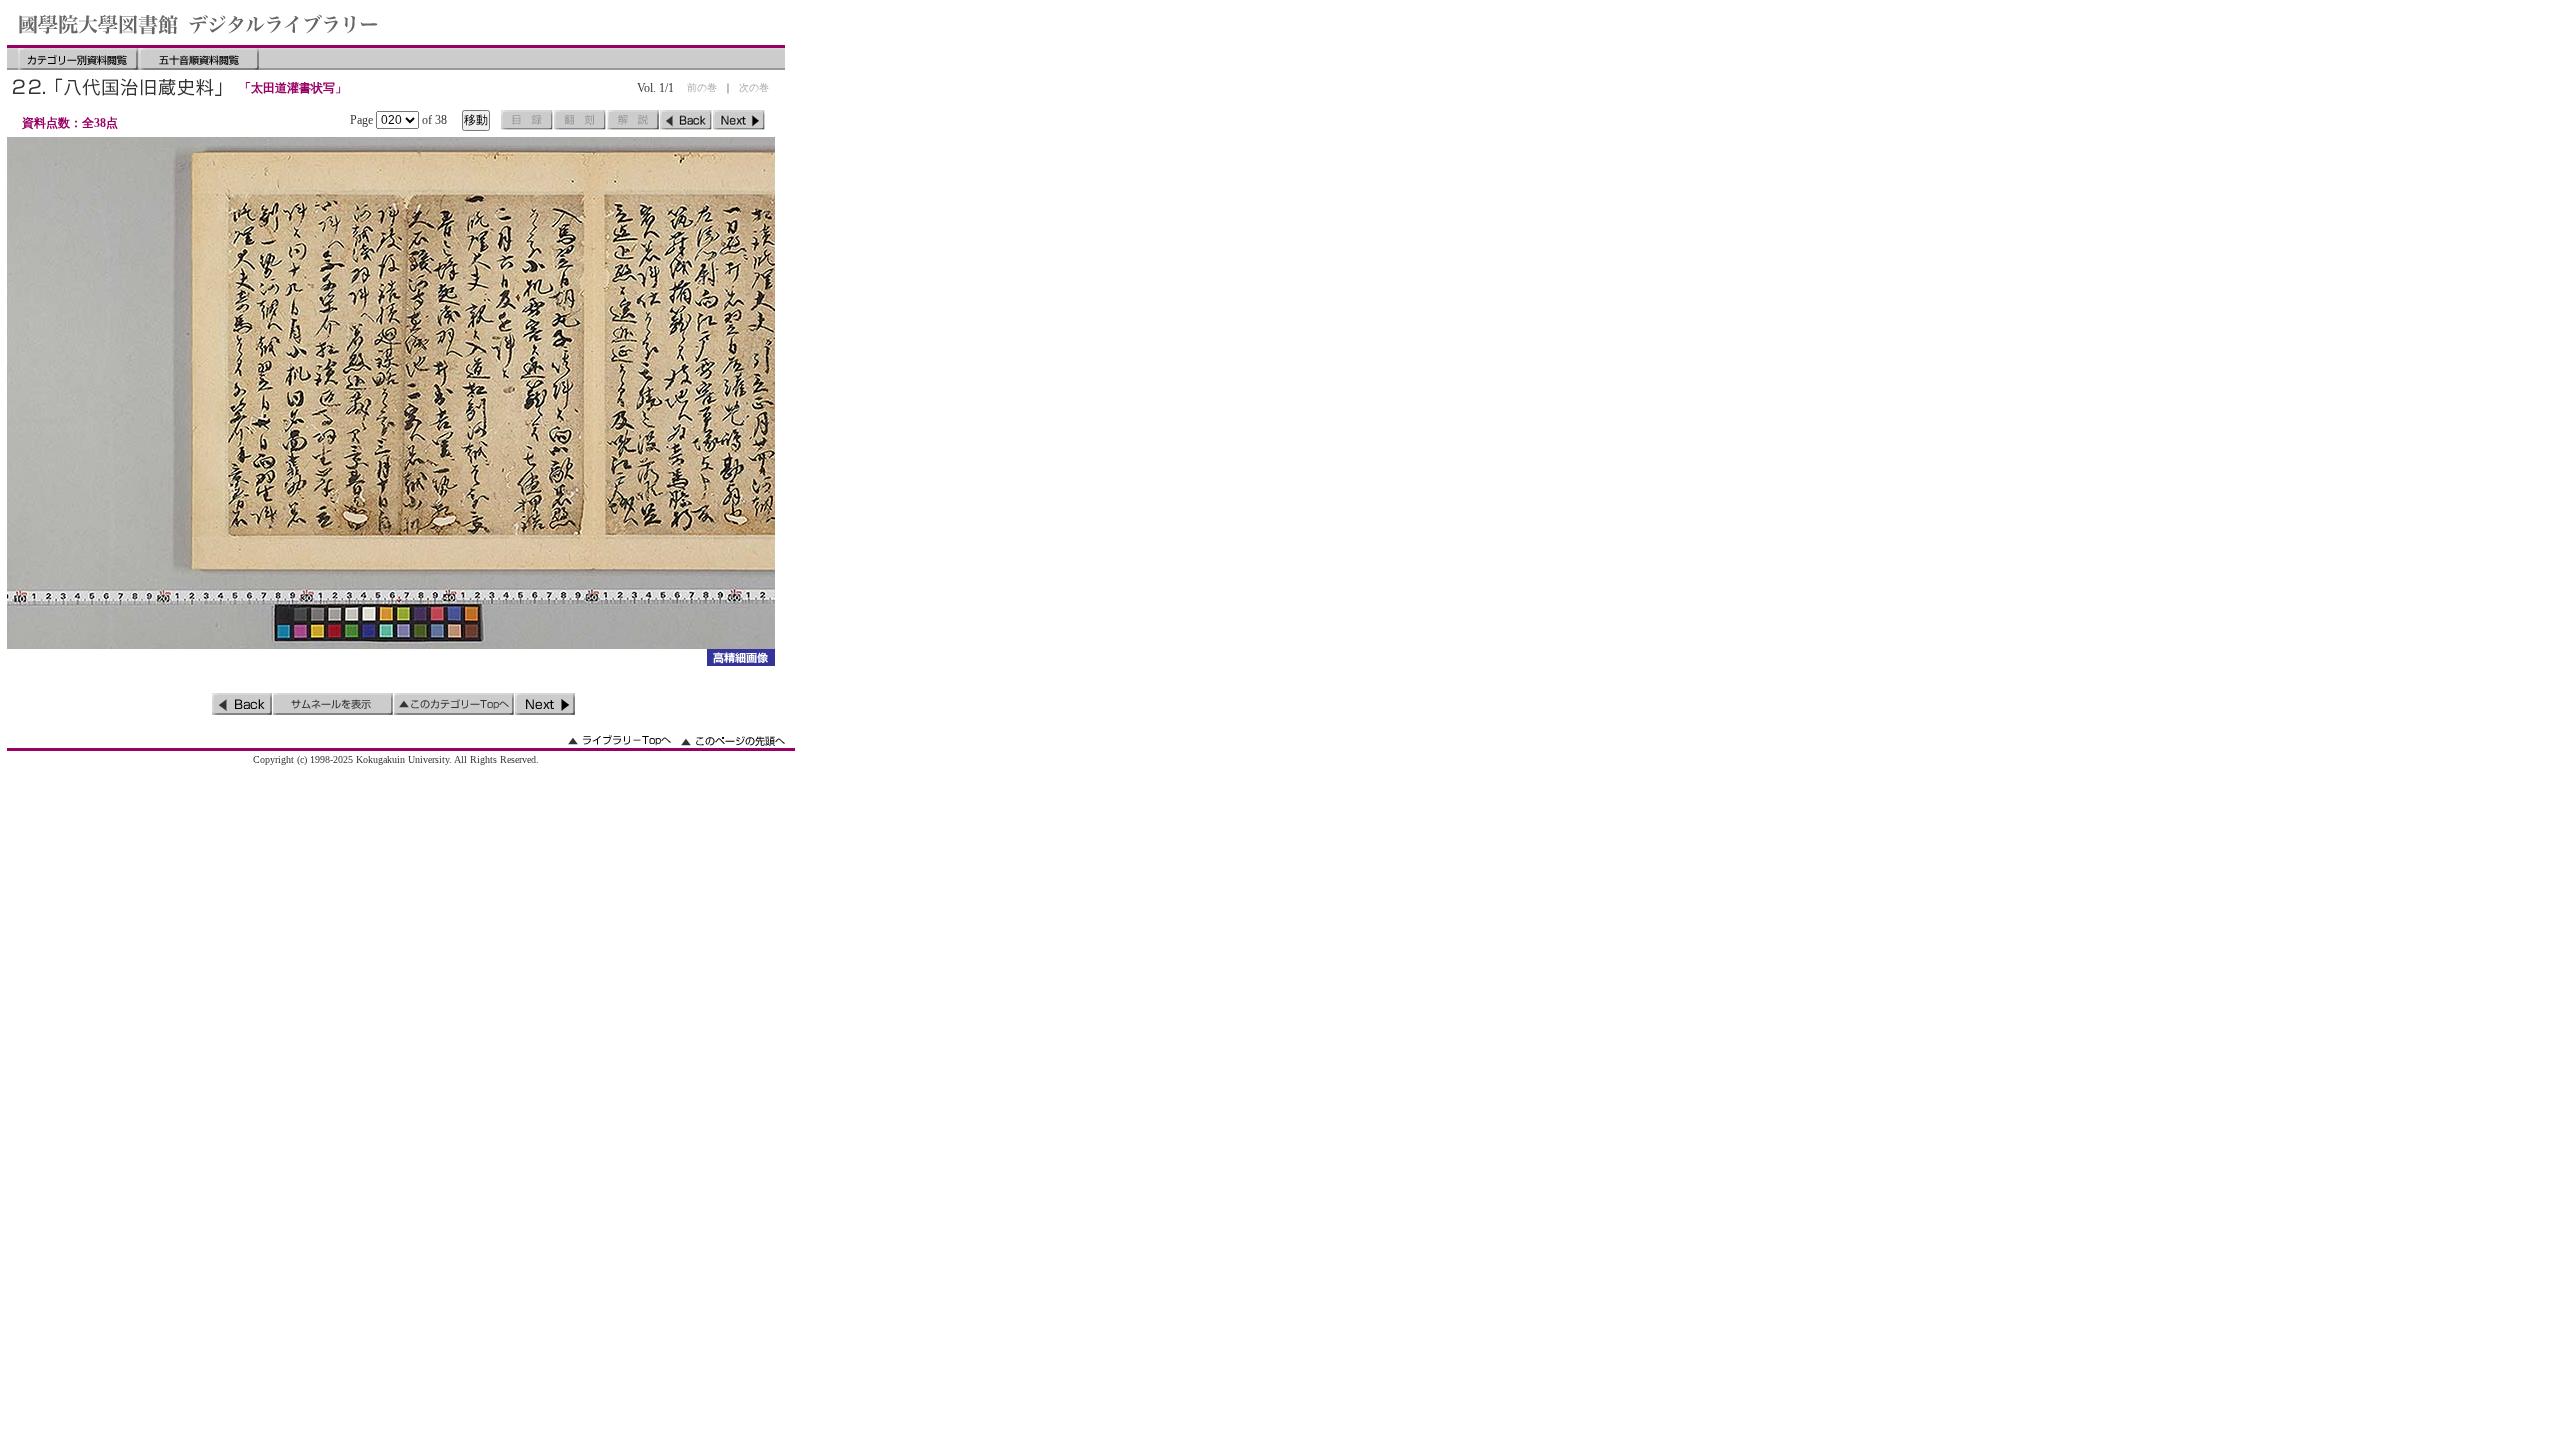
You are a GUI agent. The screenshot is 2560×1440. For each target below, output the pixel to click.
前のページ (686, 120)
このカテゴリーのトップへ (454, 704)
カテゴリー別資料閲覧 (78, 59)
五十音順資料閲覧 (199, 59)
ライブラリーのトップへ (619, 740)
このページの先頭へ (733, 740)
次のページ (739, 120)
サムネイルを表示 (333, 704)
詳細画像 (740, 657)
